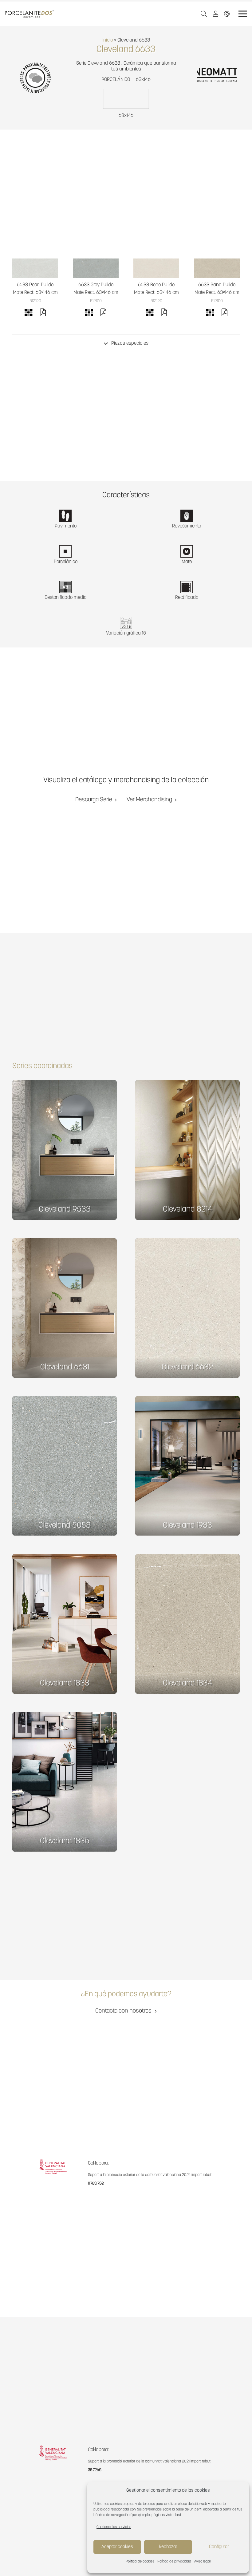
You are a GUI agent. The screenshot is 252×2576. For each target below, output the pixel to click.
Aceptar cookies (117, 2547)
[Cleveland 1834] (187, 1624)
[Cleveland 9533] (65, 1150)
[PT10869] (96, 268)
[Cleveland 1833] (65, 1624)
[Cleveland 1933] (187, 1466)
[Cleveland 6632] (187, 1308)
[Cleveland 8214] (187, 1150)
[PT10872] (156, 268)
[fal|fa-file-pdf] (43, 314)
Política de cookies (140, 2562)
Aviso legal (202, 2562)
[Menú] (243, 14)
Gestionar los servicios (114, 2527)
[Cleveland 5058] (65, 1466)
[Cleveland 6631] (65, 1308)
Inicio (108, 40)
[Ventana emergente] (217, 14)
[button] (204, 14)
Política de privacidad (174, 2562)
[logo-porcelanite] (29, 14)
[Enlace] (228, 14)
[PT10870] (35, 268)
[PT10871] (217, 268)
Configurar (219, 2547)
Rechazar (168, 2547)
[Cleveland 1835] (65, 1782)
